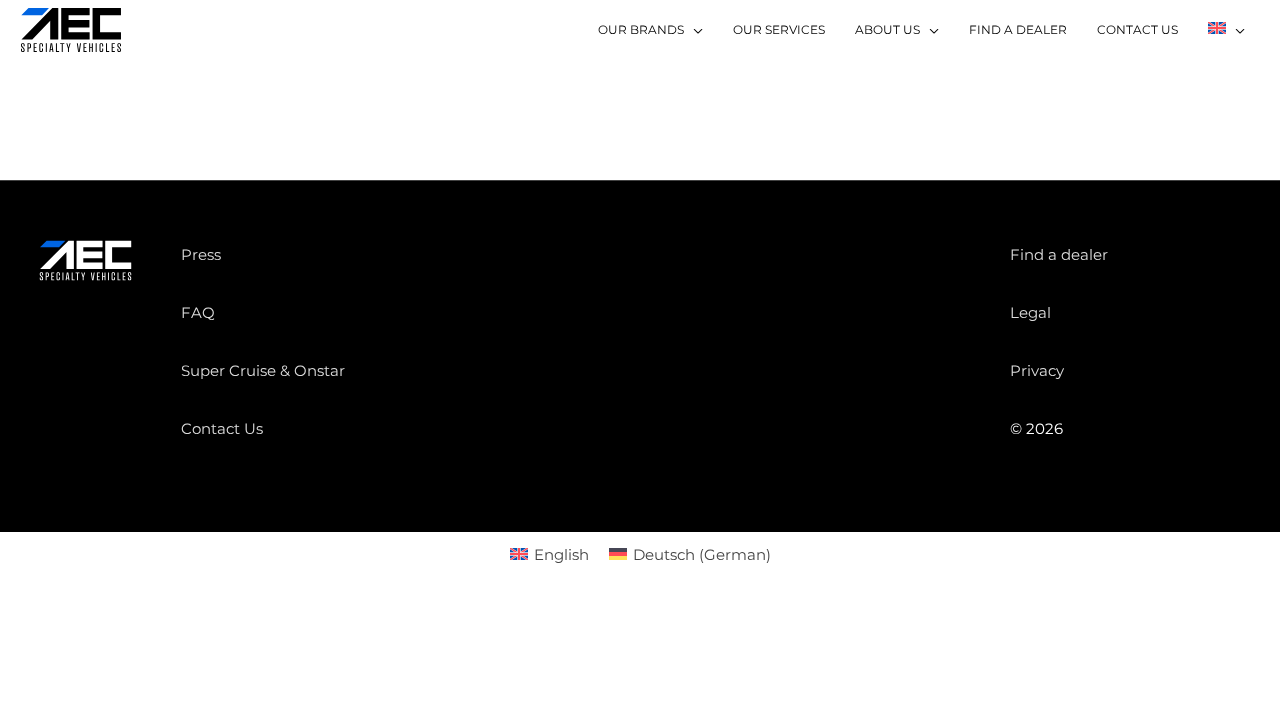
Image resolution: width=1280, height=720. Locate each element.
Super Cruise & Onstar (263, 370)
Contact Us (222, 428)
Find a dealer (1059, 254)
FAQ (198, 312)
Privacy (1037, 370)
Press (201, 254)
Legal (1030, 312)
